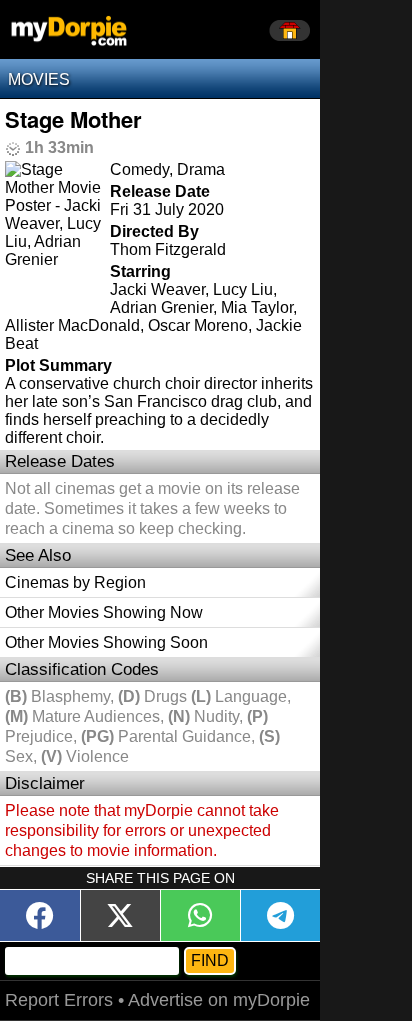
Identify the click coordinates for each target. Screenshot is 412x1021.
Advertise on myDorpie (219, 1000)
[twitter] (120, 915)
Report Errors (59, 1000)
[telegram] (280, 915)
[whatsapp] (200, 915)
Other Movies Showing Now (104, 612)
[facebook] (40, 915)
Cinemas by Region (75, 582)
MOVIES (39, 79)
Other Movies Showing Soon (106, 642)
